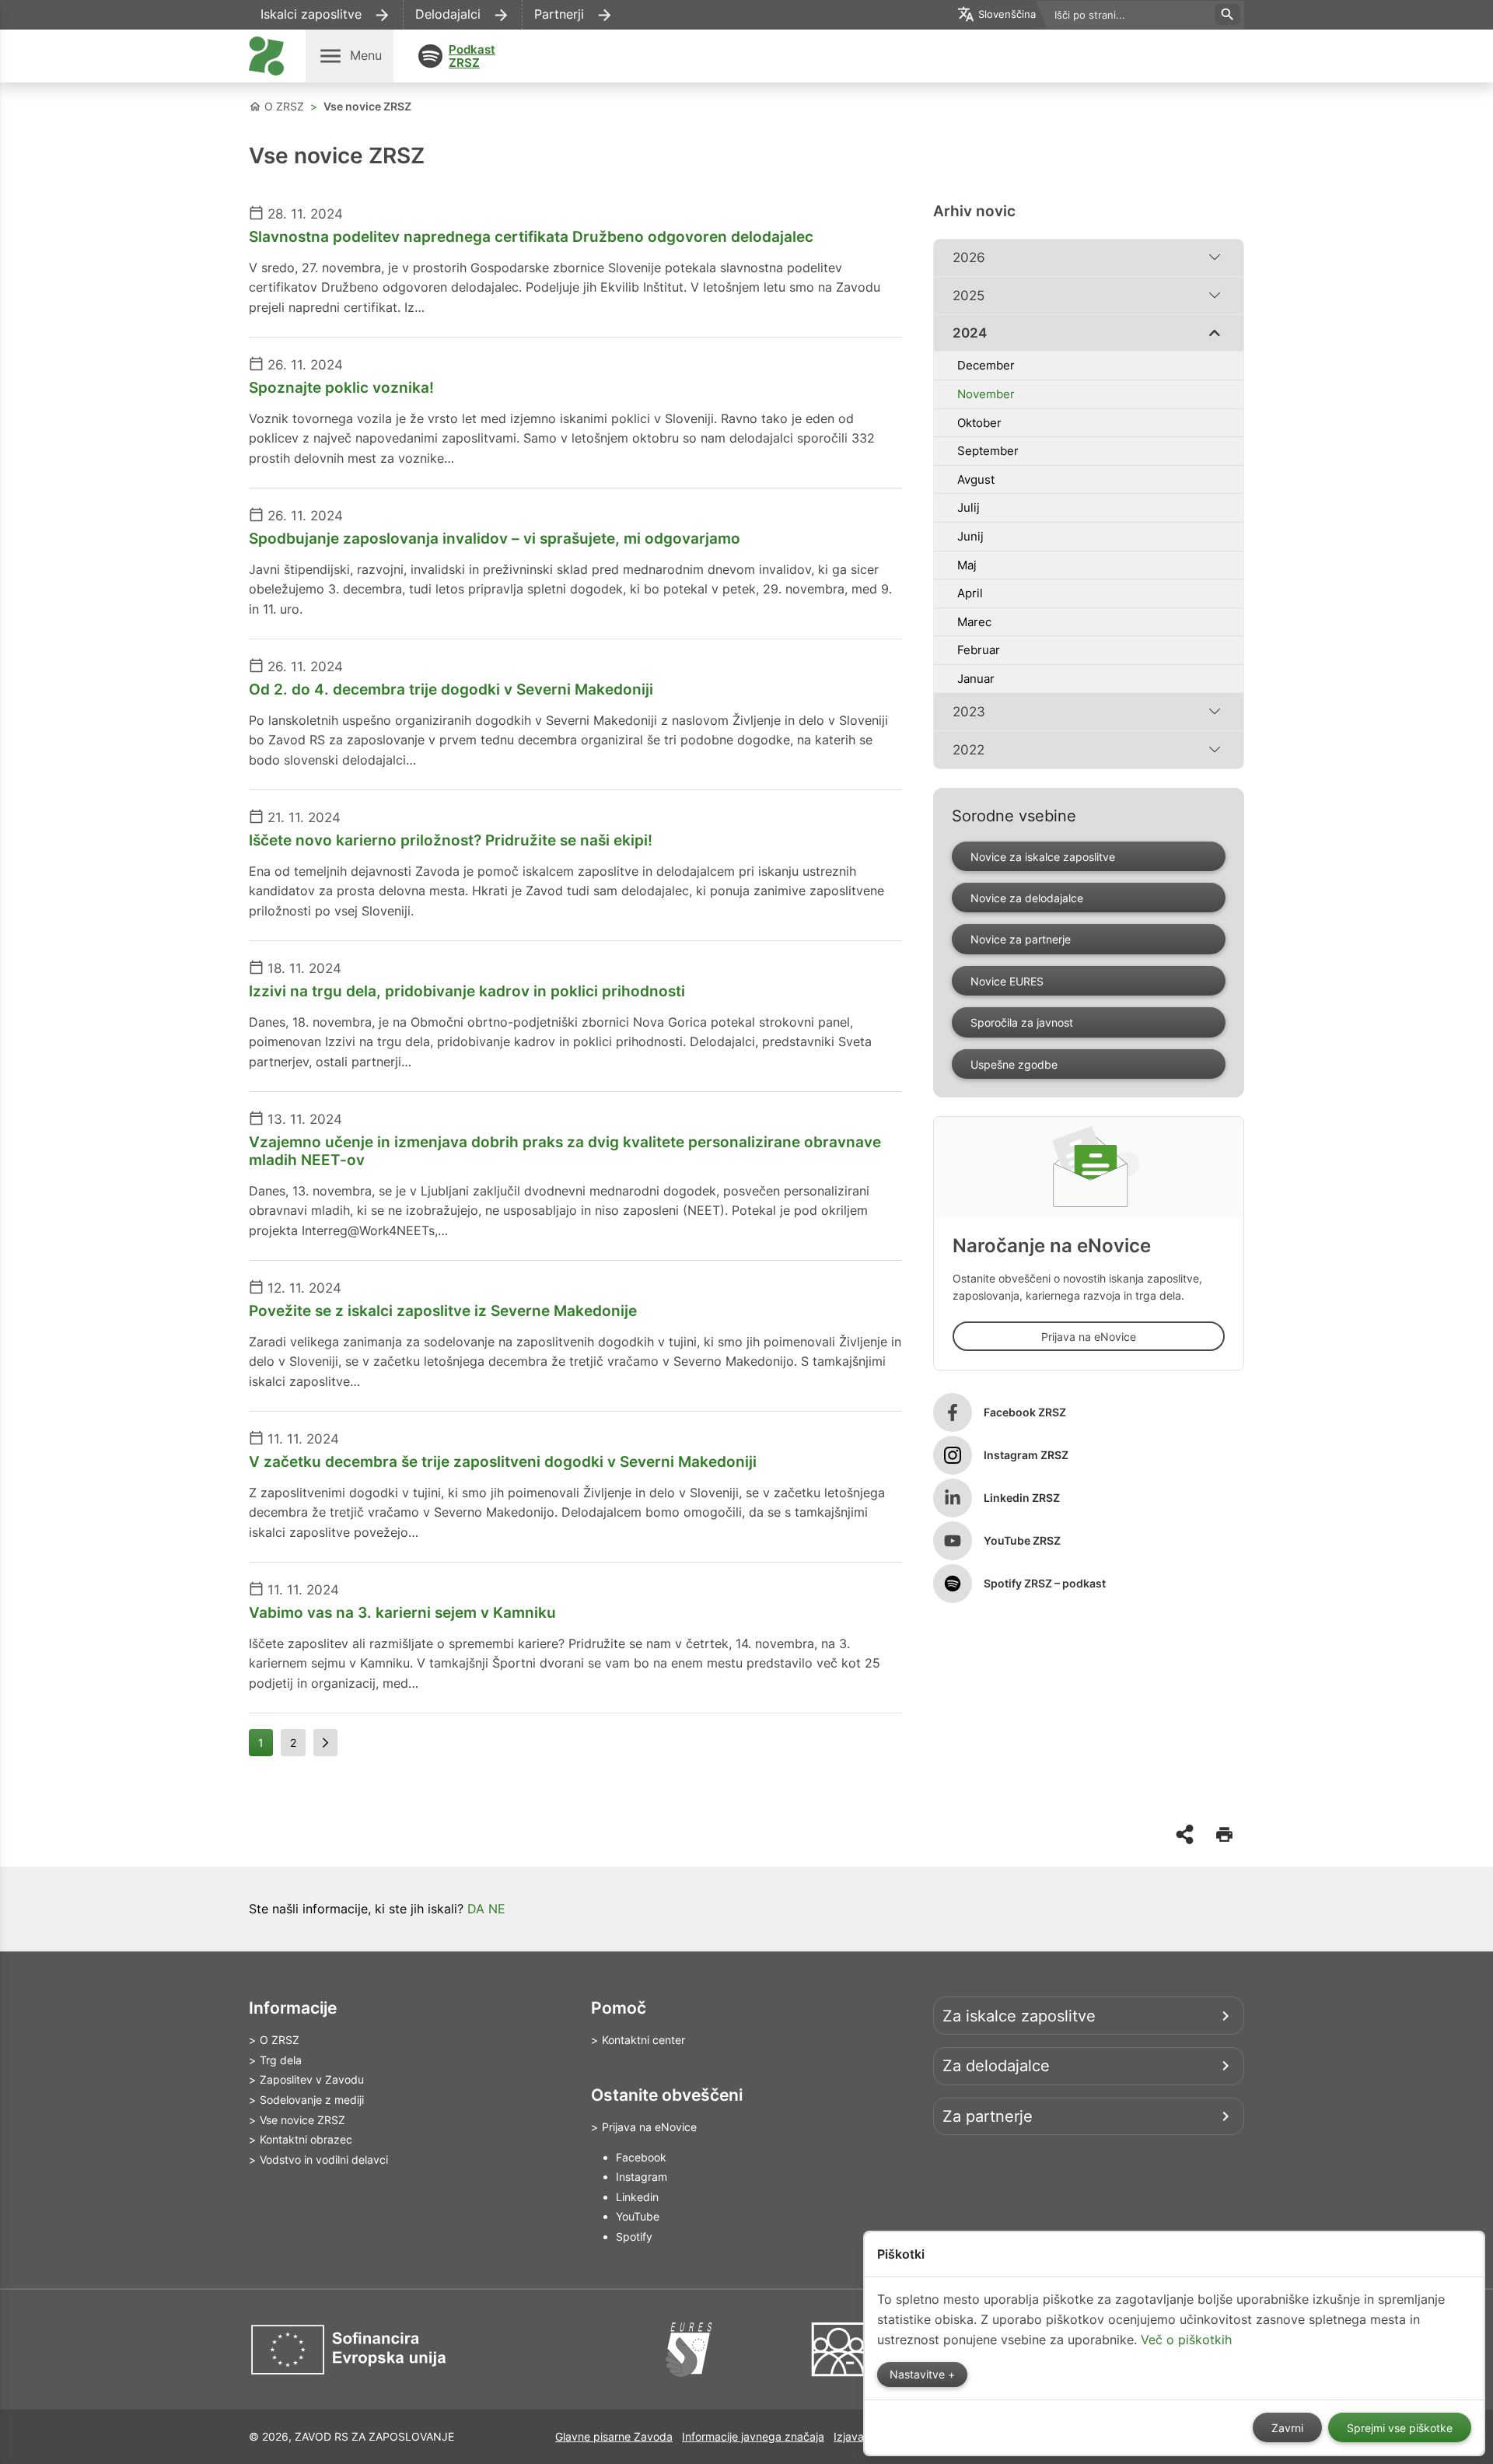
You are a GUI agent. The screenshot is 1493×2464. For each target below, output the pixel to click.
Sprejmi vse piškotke (1400, 2428)
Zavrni (1287, 2428)
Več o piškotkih (1186, 2340)
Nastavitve (919, 2375)
